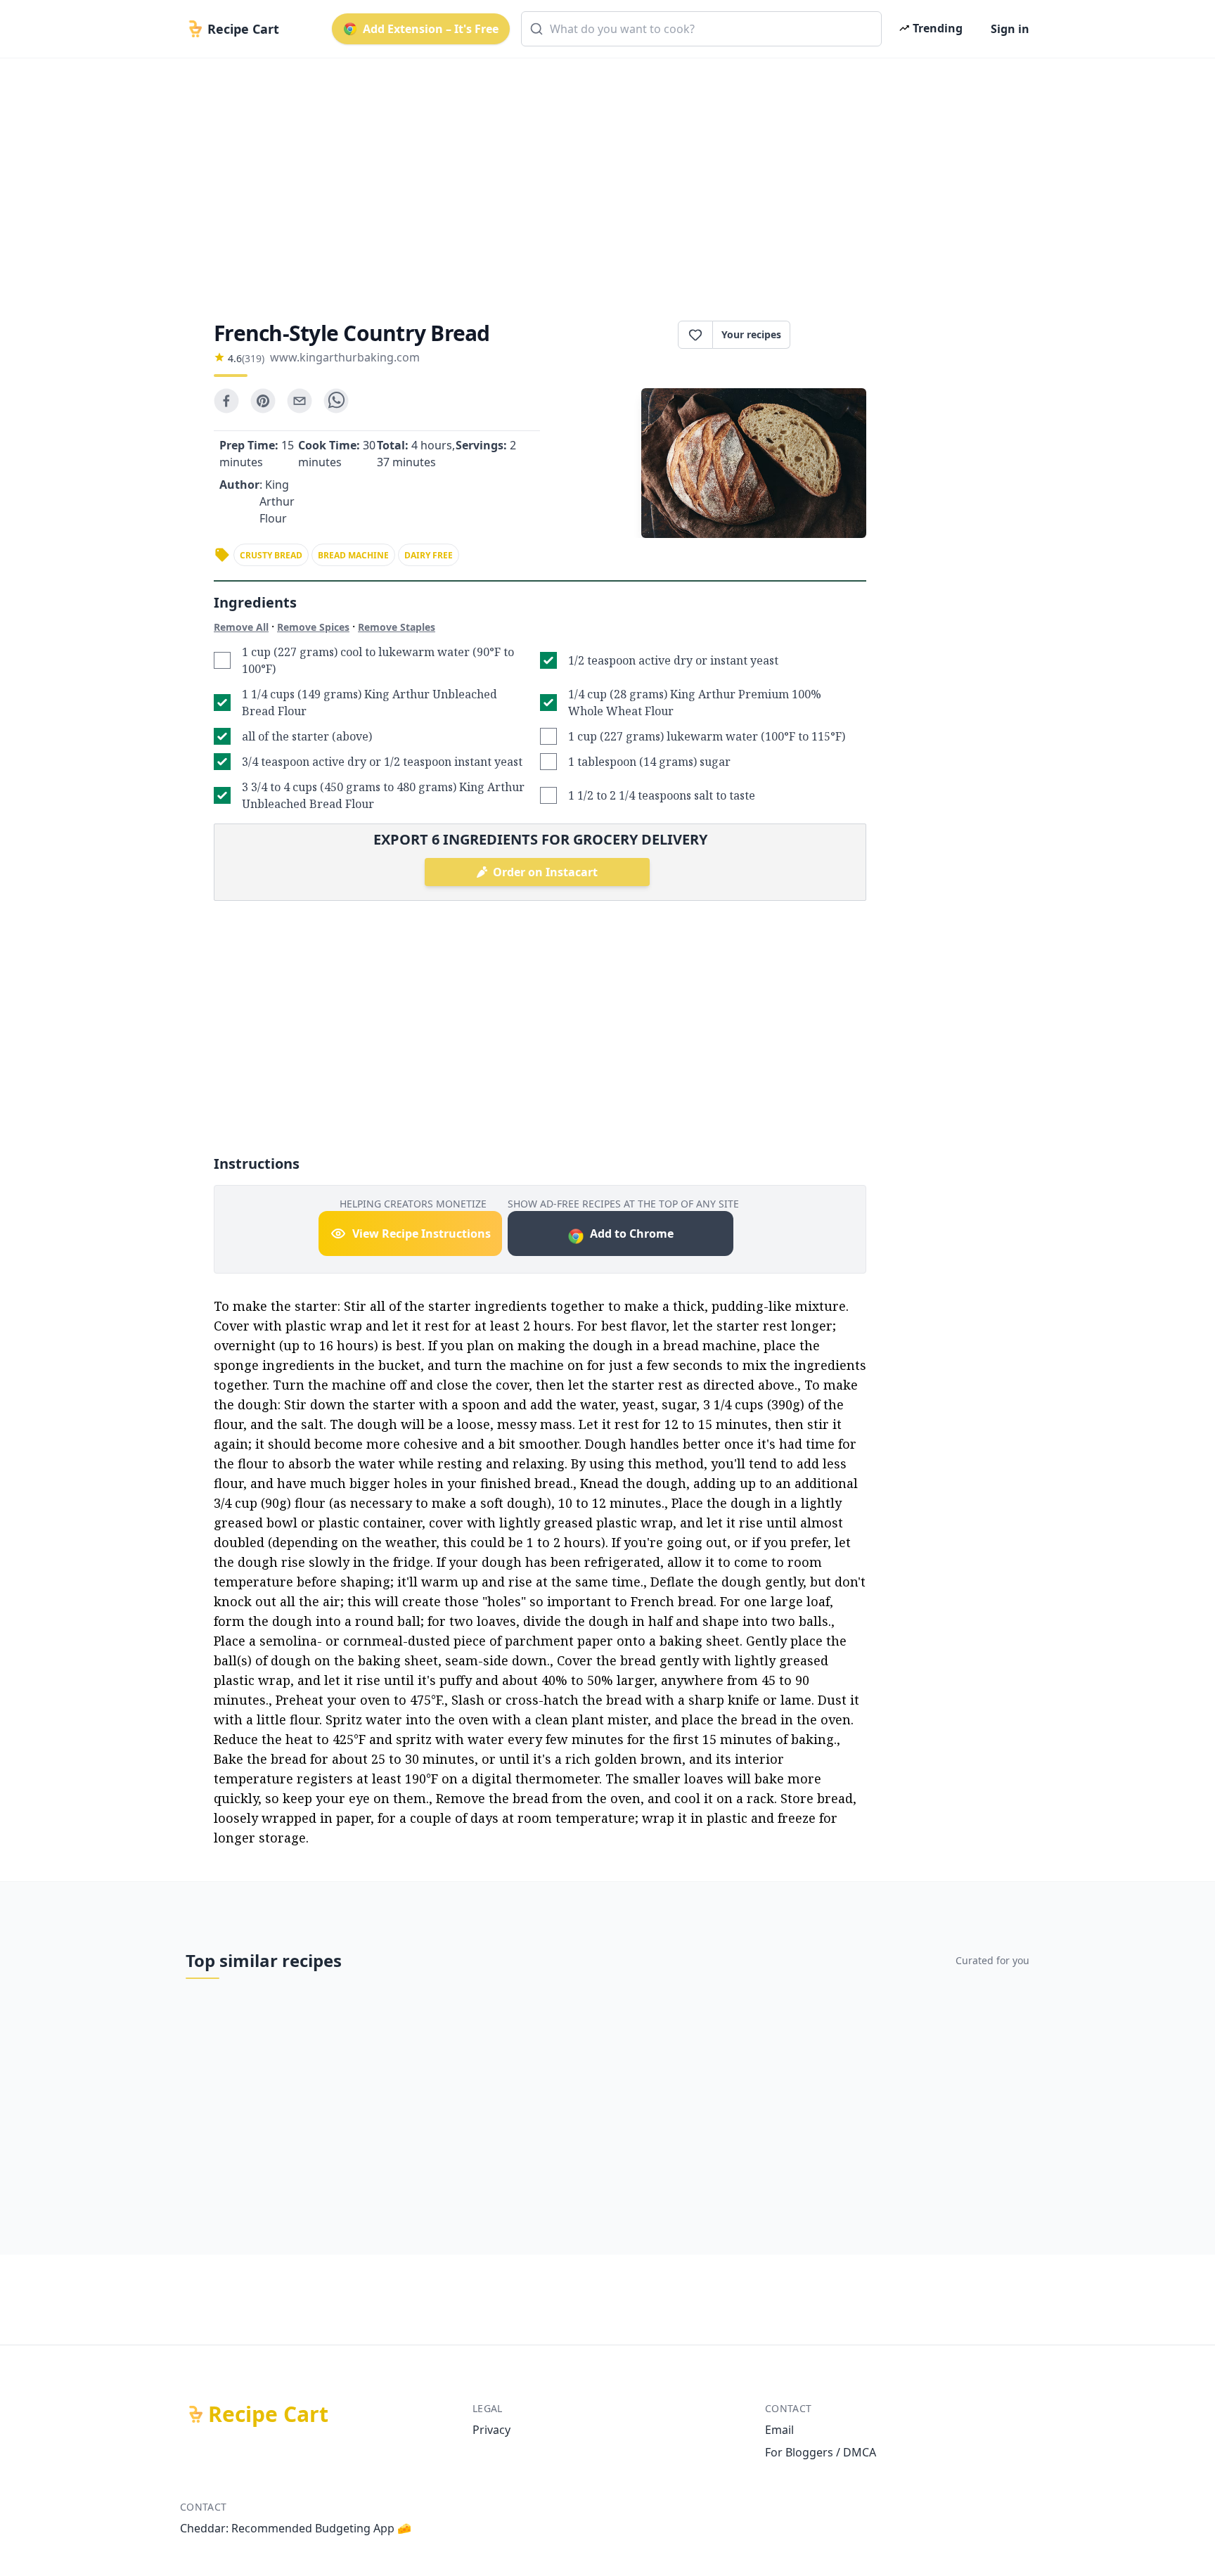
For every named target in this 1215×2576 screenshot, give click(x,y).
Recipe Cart (268, 2414)
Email (779, 2430)
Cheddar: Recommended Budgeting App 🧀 (296, 2528)
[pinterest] (263, 401)
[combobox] (701, 29)
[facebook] (226, 401)
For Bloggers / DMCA (821, 2452)
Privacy (491, 2430)
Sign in (1010, 29)
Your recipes (751, 334)
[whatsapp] (336, 401)
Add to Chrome (632, 1233)
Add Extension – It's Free (431, 29)
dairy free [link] (429, 555)
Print (835, 335)
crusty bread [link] (271, 555)
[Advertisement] (602, 177)
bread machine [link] (353, 555)
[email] (300, 401)
